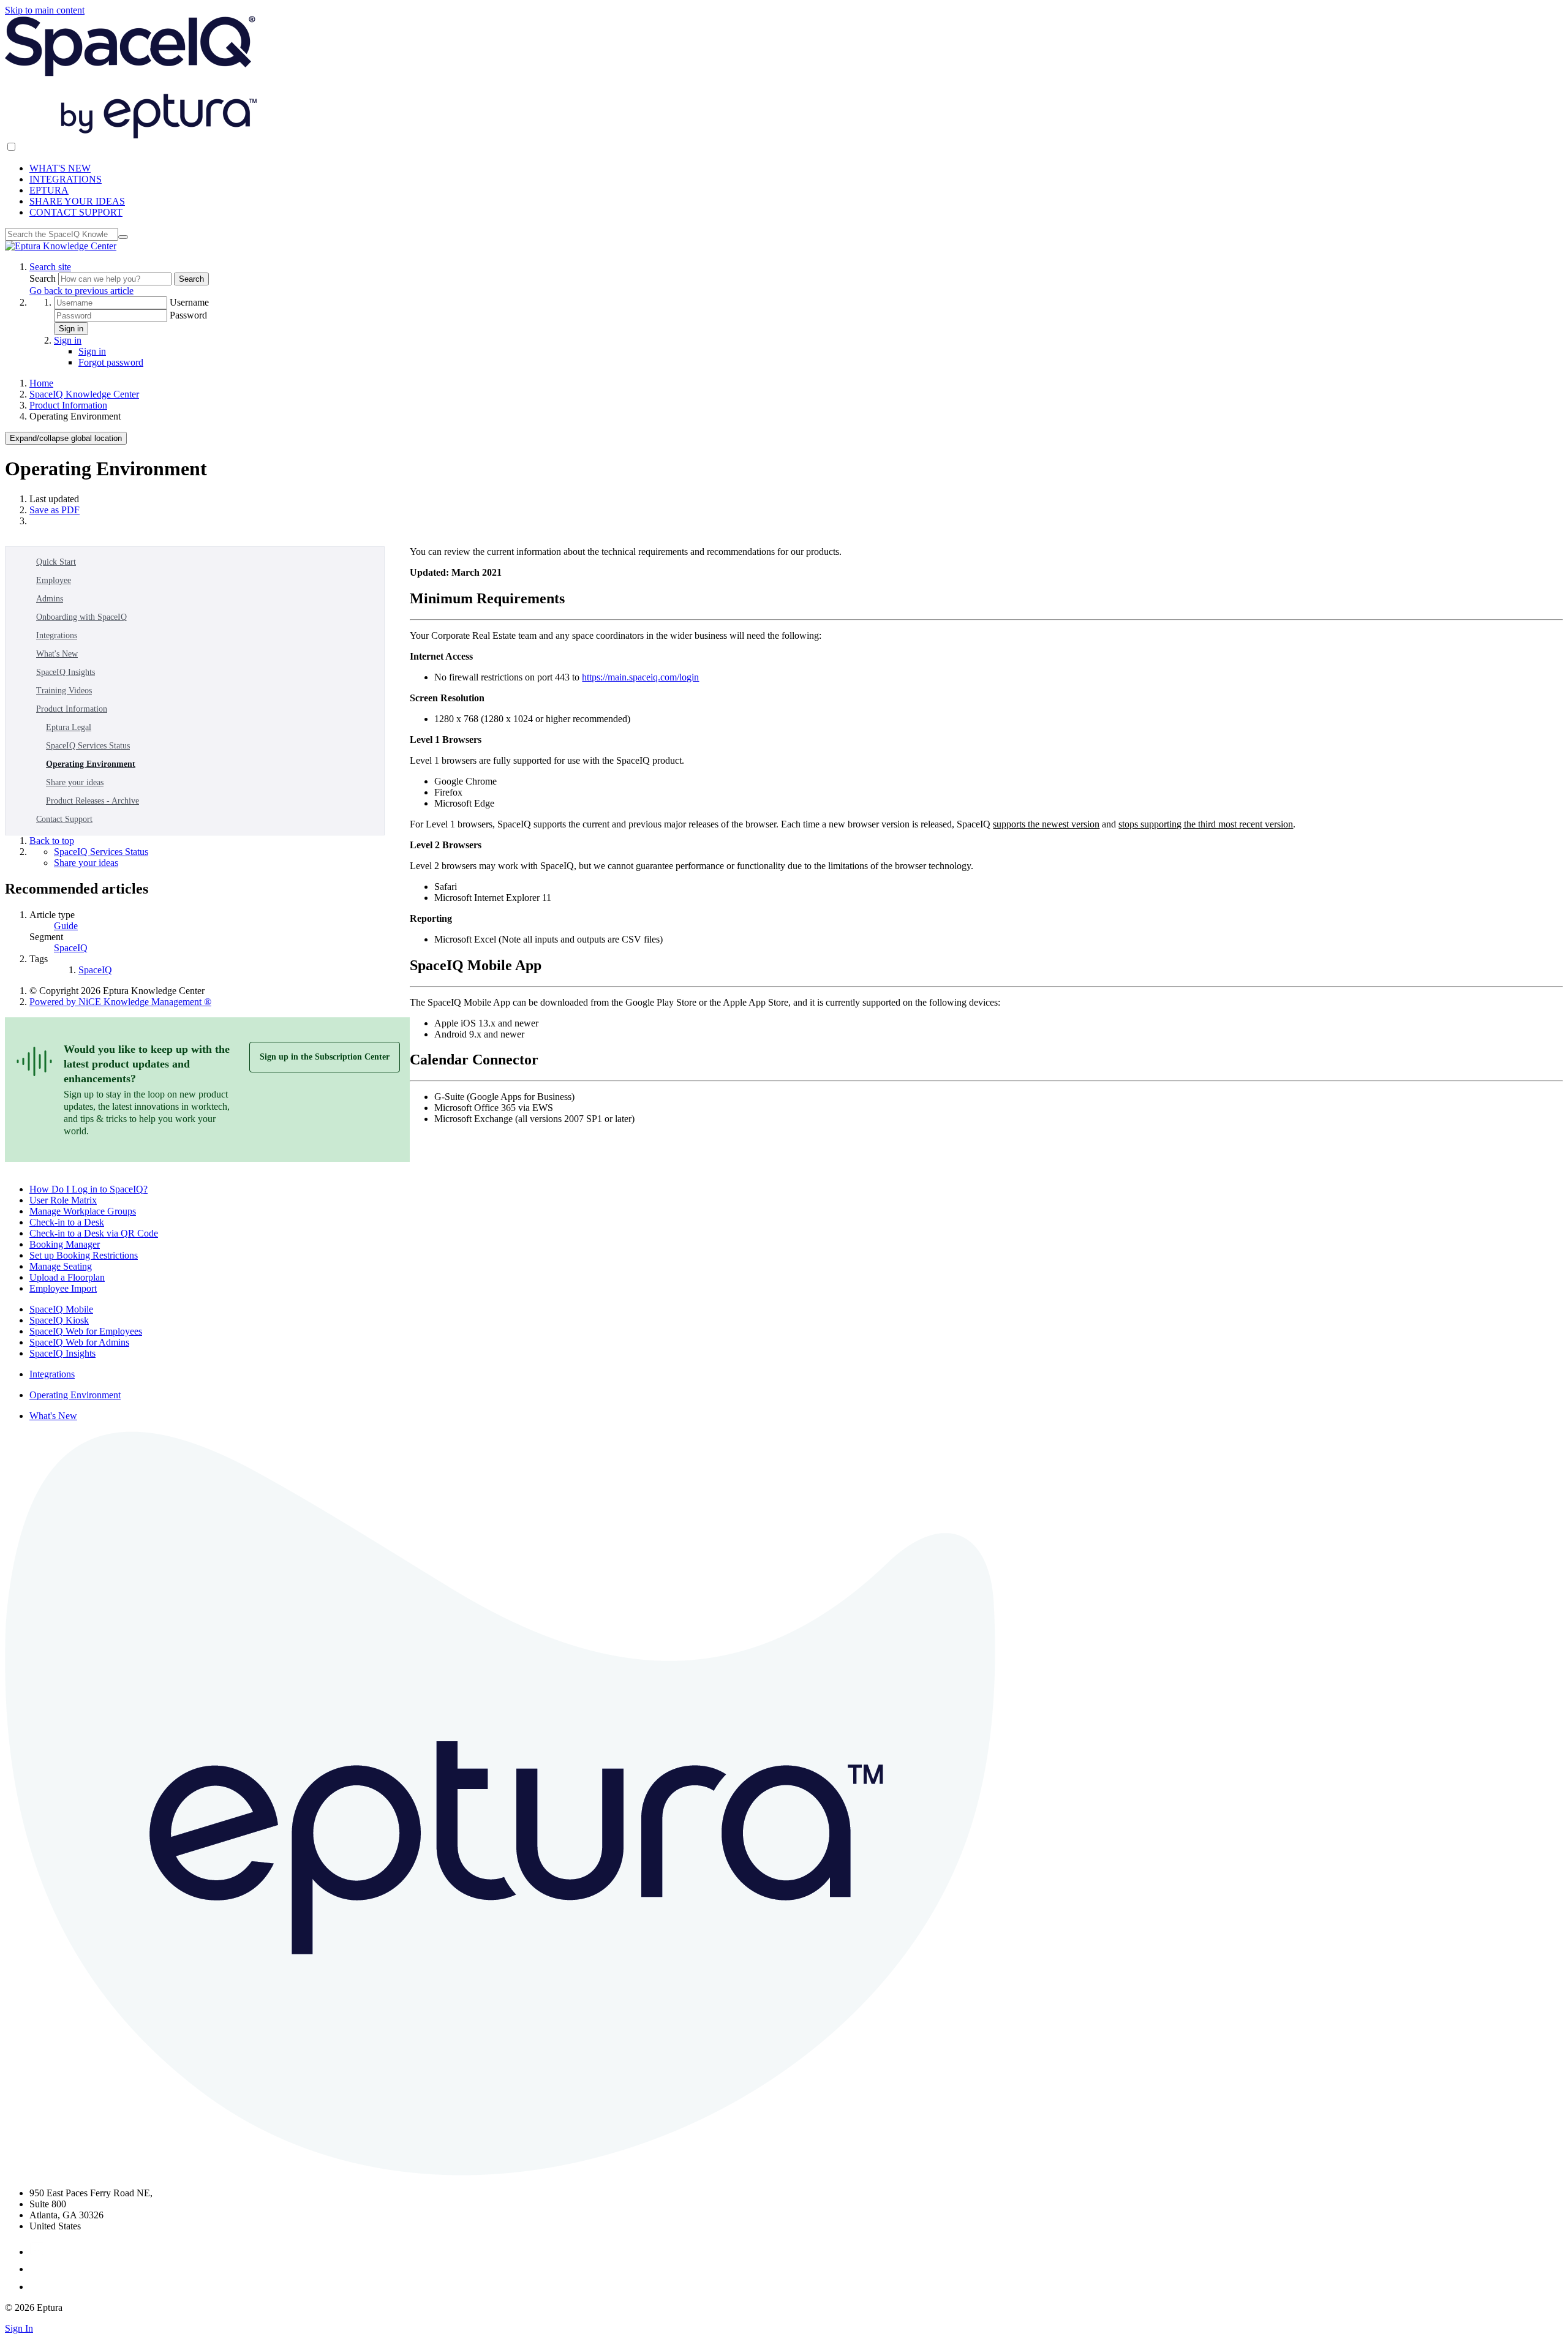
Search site (50, 267)
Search (44, 278)
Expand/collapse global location (66, 438)
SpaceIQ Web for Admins (79, 1342)
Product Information (68, 405)
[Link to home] (61, 246)
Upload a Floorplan (67, 1277)
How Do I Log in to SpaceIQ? (89, 1189)
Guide (66, 926)
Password (188, 315)
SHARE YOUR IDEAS (77, 201)
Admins (50, 599)
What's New (57, 654)
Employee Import (63, 1288)
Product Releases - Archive (92, 801)
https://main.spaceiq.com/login (640, 677)
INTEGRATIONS (66, 179)
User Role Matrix (63, 1200)
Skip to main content (45, 10)
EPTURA (49, 190)
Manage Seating (61, 1266)
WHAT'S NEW (60, 168)
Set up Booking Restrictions (84, 1255)
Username (189, 302)
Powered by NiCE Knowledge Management (120, 1002)
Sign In (19, 2328)
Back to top (52, 841)
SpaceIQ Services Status (88, 746)
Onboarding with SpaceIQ (81, 617)
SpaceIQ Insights (66, 672)
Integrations (57, 635)
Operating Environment (91, 764)
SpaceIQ (71, 948)
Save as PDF (55, 510)
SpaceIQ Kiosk (59, 1320)
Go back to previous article (81, 291)
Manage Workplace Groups (83, 1211)
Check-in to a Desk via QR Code (94, 1233)
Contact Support (64, 819)
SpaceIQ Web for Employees (86, 1331)
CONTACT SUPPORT (76, 212)
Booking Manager (65, 1244)
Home (41, 383)
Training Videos (64, 691)
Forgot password (111, 362)
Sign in (71, 329)
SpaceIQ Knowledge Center (84, 394)
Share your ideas (75, 782)
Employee (54, 580)
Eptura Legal (69, 727)
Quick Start (56, 562)
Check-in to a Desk (67, 1222)
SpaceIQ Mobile (61, 1309)
